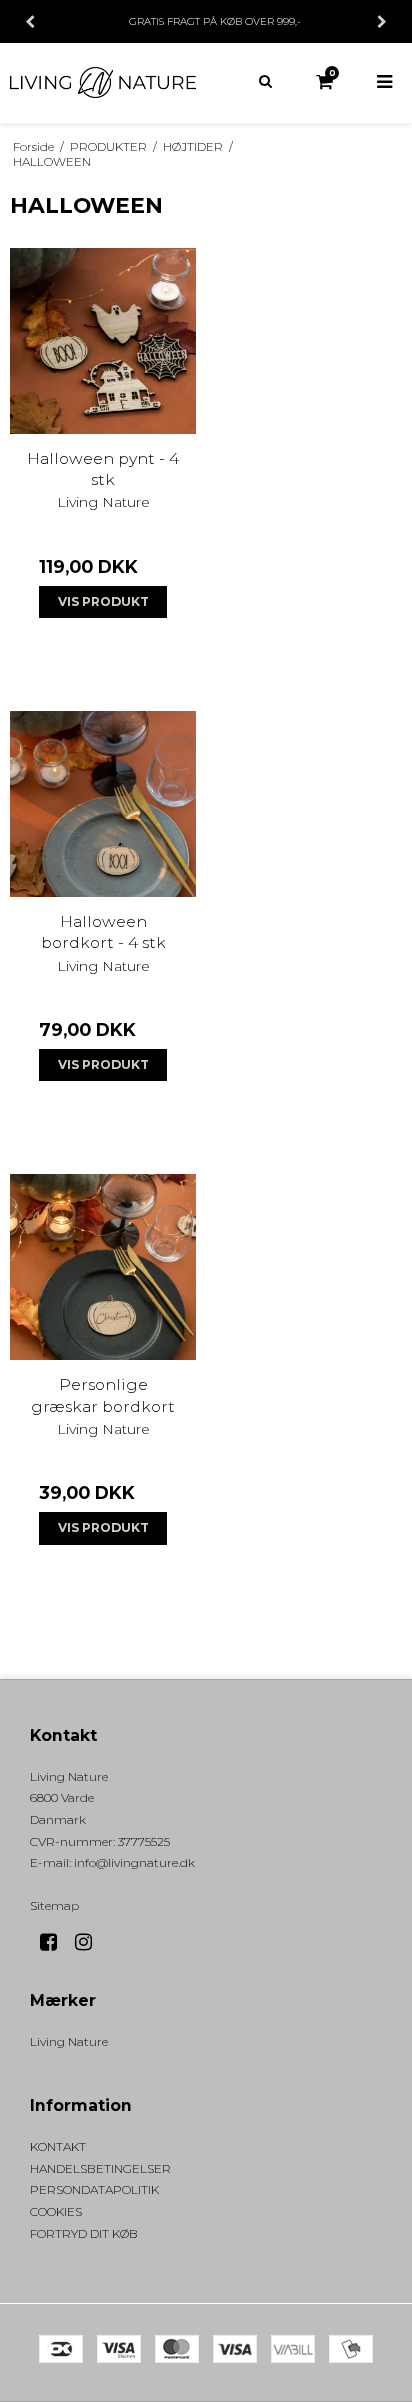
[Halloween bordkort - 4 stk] (103, 804)
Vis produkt (103, 601)
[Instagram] (90, 1942)
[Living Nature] (103, 82)
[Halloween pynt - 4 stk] (103, 341)
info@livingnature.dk (134, 1862)
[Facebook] (55, 1942)
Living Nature (69, 2041)
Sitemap (54, 1905)
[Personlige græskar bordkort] (103, 1267)
